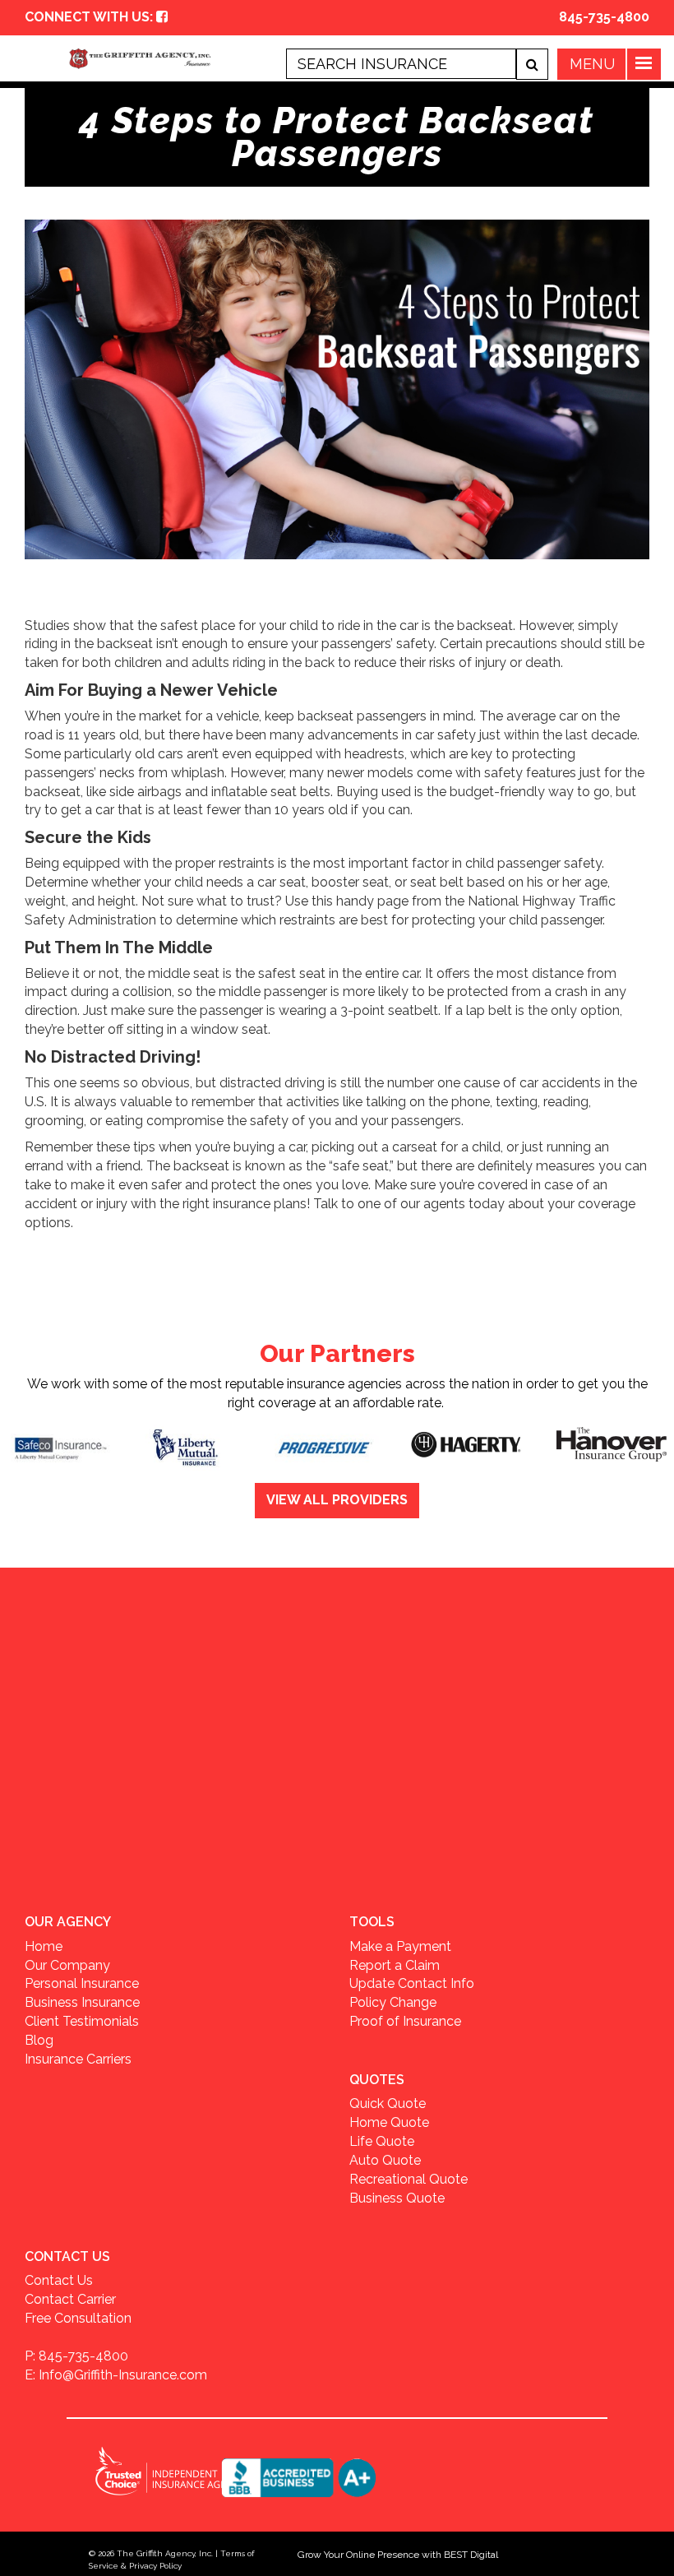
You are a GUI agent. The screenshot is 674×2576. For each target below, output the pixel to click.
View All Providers (337, 1500)
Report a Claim (395, 1965)
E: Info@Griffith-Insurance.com (116, 2375)
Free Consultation (78, 2318)
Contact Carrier (70, 2299)
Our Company (67, 1965)
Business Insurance (82, 2002)
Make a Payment (400, 1946)
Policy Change (393, 2002)
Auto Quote (385, 2160)
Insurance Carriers (78, 2059)
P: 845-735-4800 (76, 2356)
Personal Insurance (82, 1983)
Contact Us (59, 2280)
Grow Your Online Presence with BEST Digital (398, 2555)
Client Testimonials (82, 2021)
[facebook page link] (162, 17)
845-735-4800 (604, 17)
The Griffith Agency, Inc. (165, 2553)
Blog (39, 2040)
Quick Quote (388, 2103)
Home (44, 1946)
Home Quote (389, 2122)
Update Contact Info (412, 1983)
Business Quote (397, 2198)
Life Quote (382, 2141)
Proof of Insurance (405, 2021)
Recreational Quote (409, 2179)
